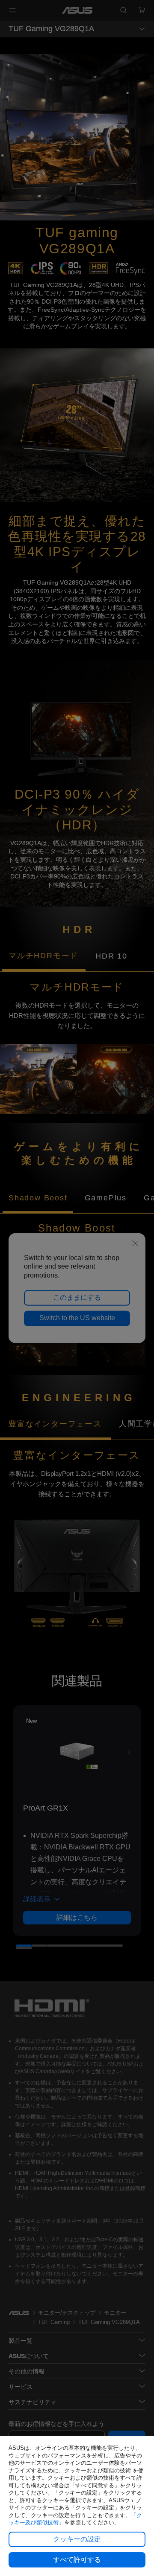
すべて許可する (77, 2560)
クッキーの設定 (77, 2539)
